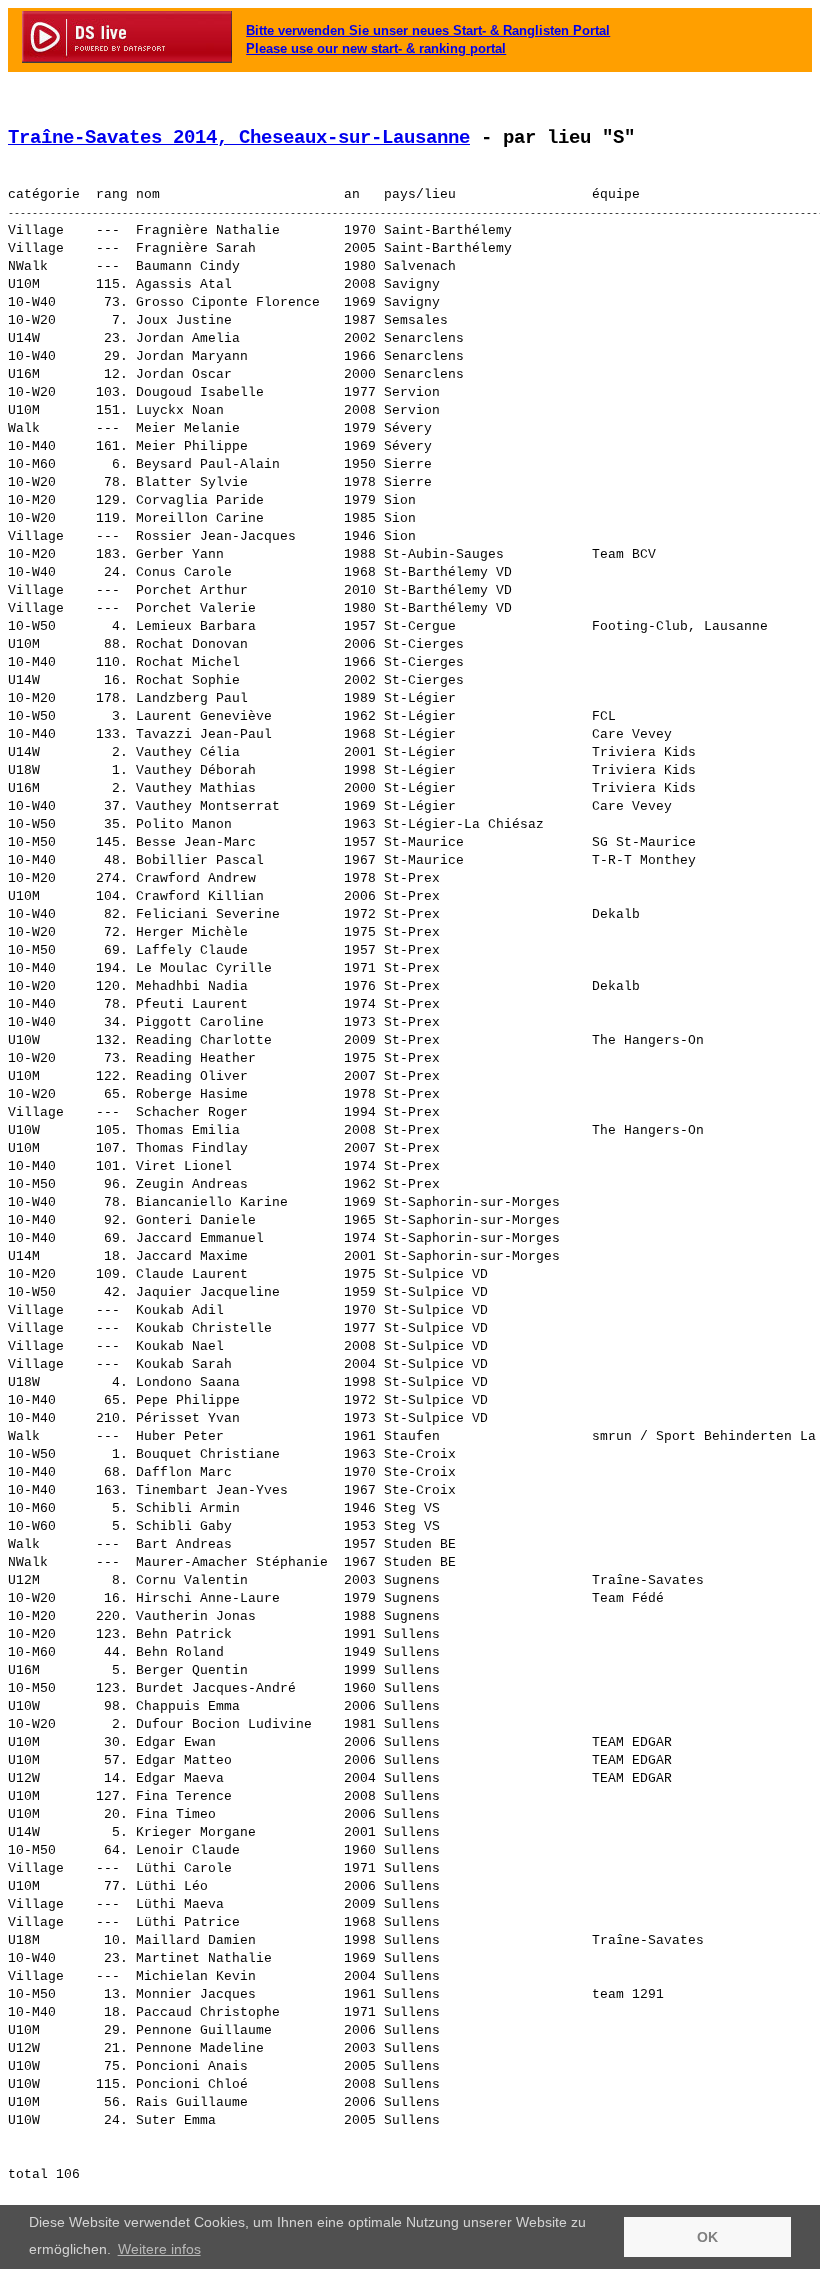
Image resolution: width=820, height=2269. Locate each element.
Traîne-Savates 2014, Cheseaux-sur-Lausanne (239, 138)
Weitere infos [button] (159, 2249)
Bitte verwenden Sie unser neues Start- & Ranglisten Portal (428, 30)
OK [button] (707, 2237)
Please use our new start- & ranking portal (376, 48)
